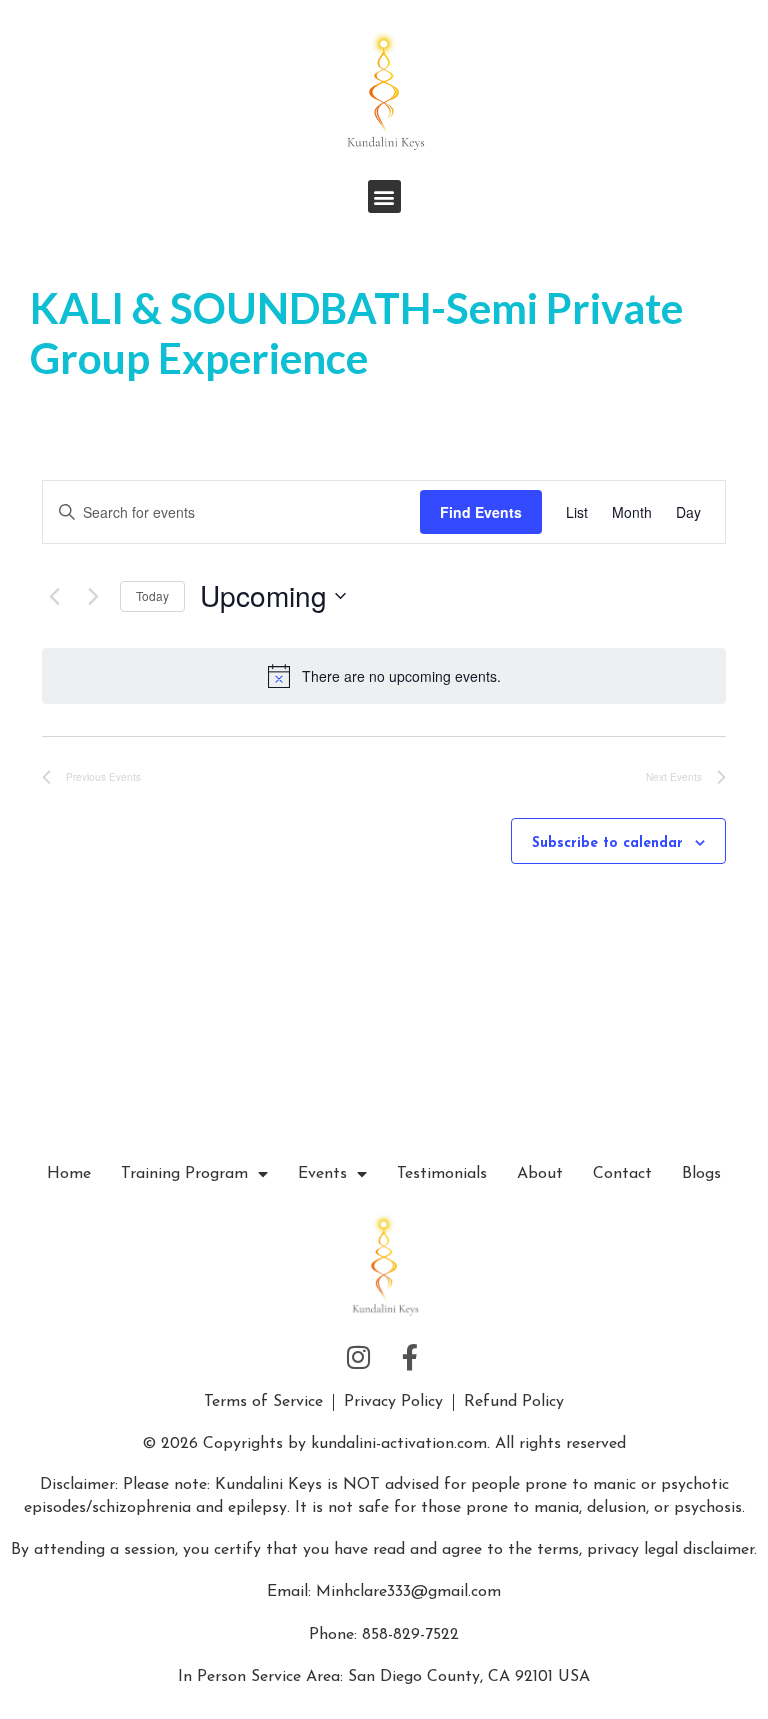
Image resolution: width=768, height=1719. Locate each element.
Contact (622, 1174)
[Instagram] (359, 1357)
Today (152, 595)
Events (322, 1174)
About (540, 1174)
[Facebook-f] (410, 1357)
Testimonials (442, 1174)
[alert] (401, 676)
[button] (384, 196)
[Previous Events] (54, 596)
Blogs (701, 1174)
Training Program (184, 1174)
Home (69, 1174)
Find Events (481, 512)
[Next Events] (93, 596)
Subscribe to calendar (607, 843)
